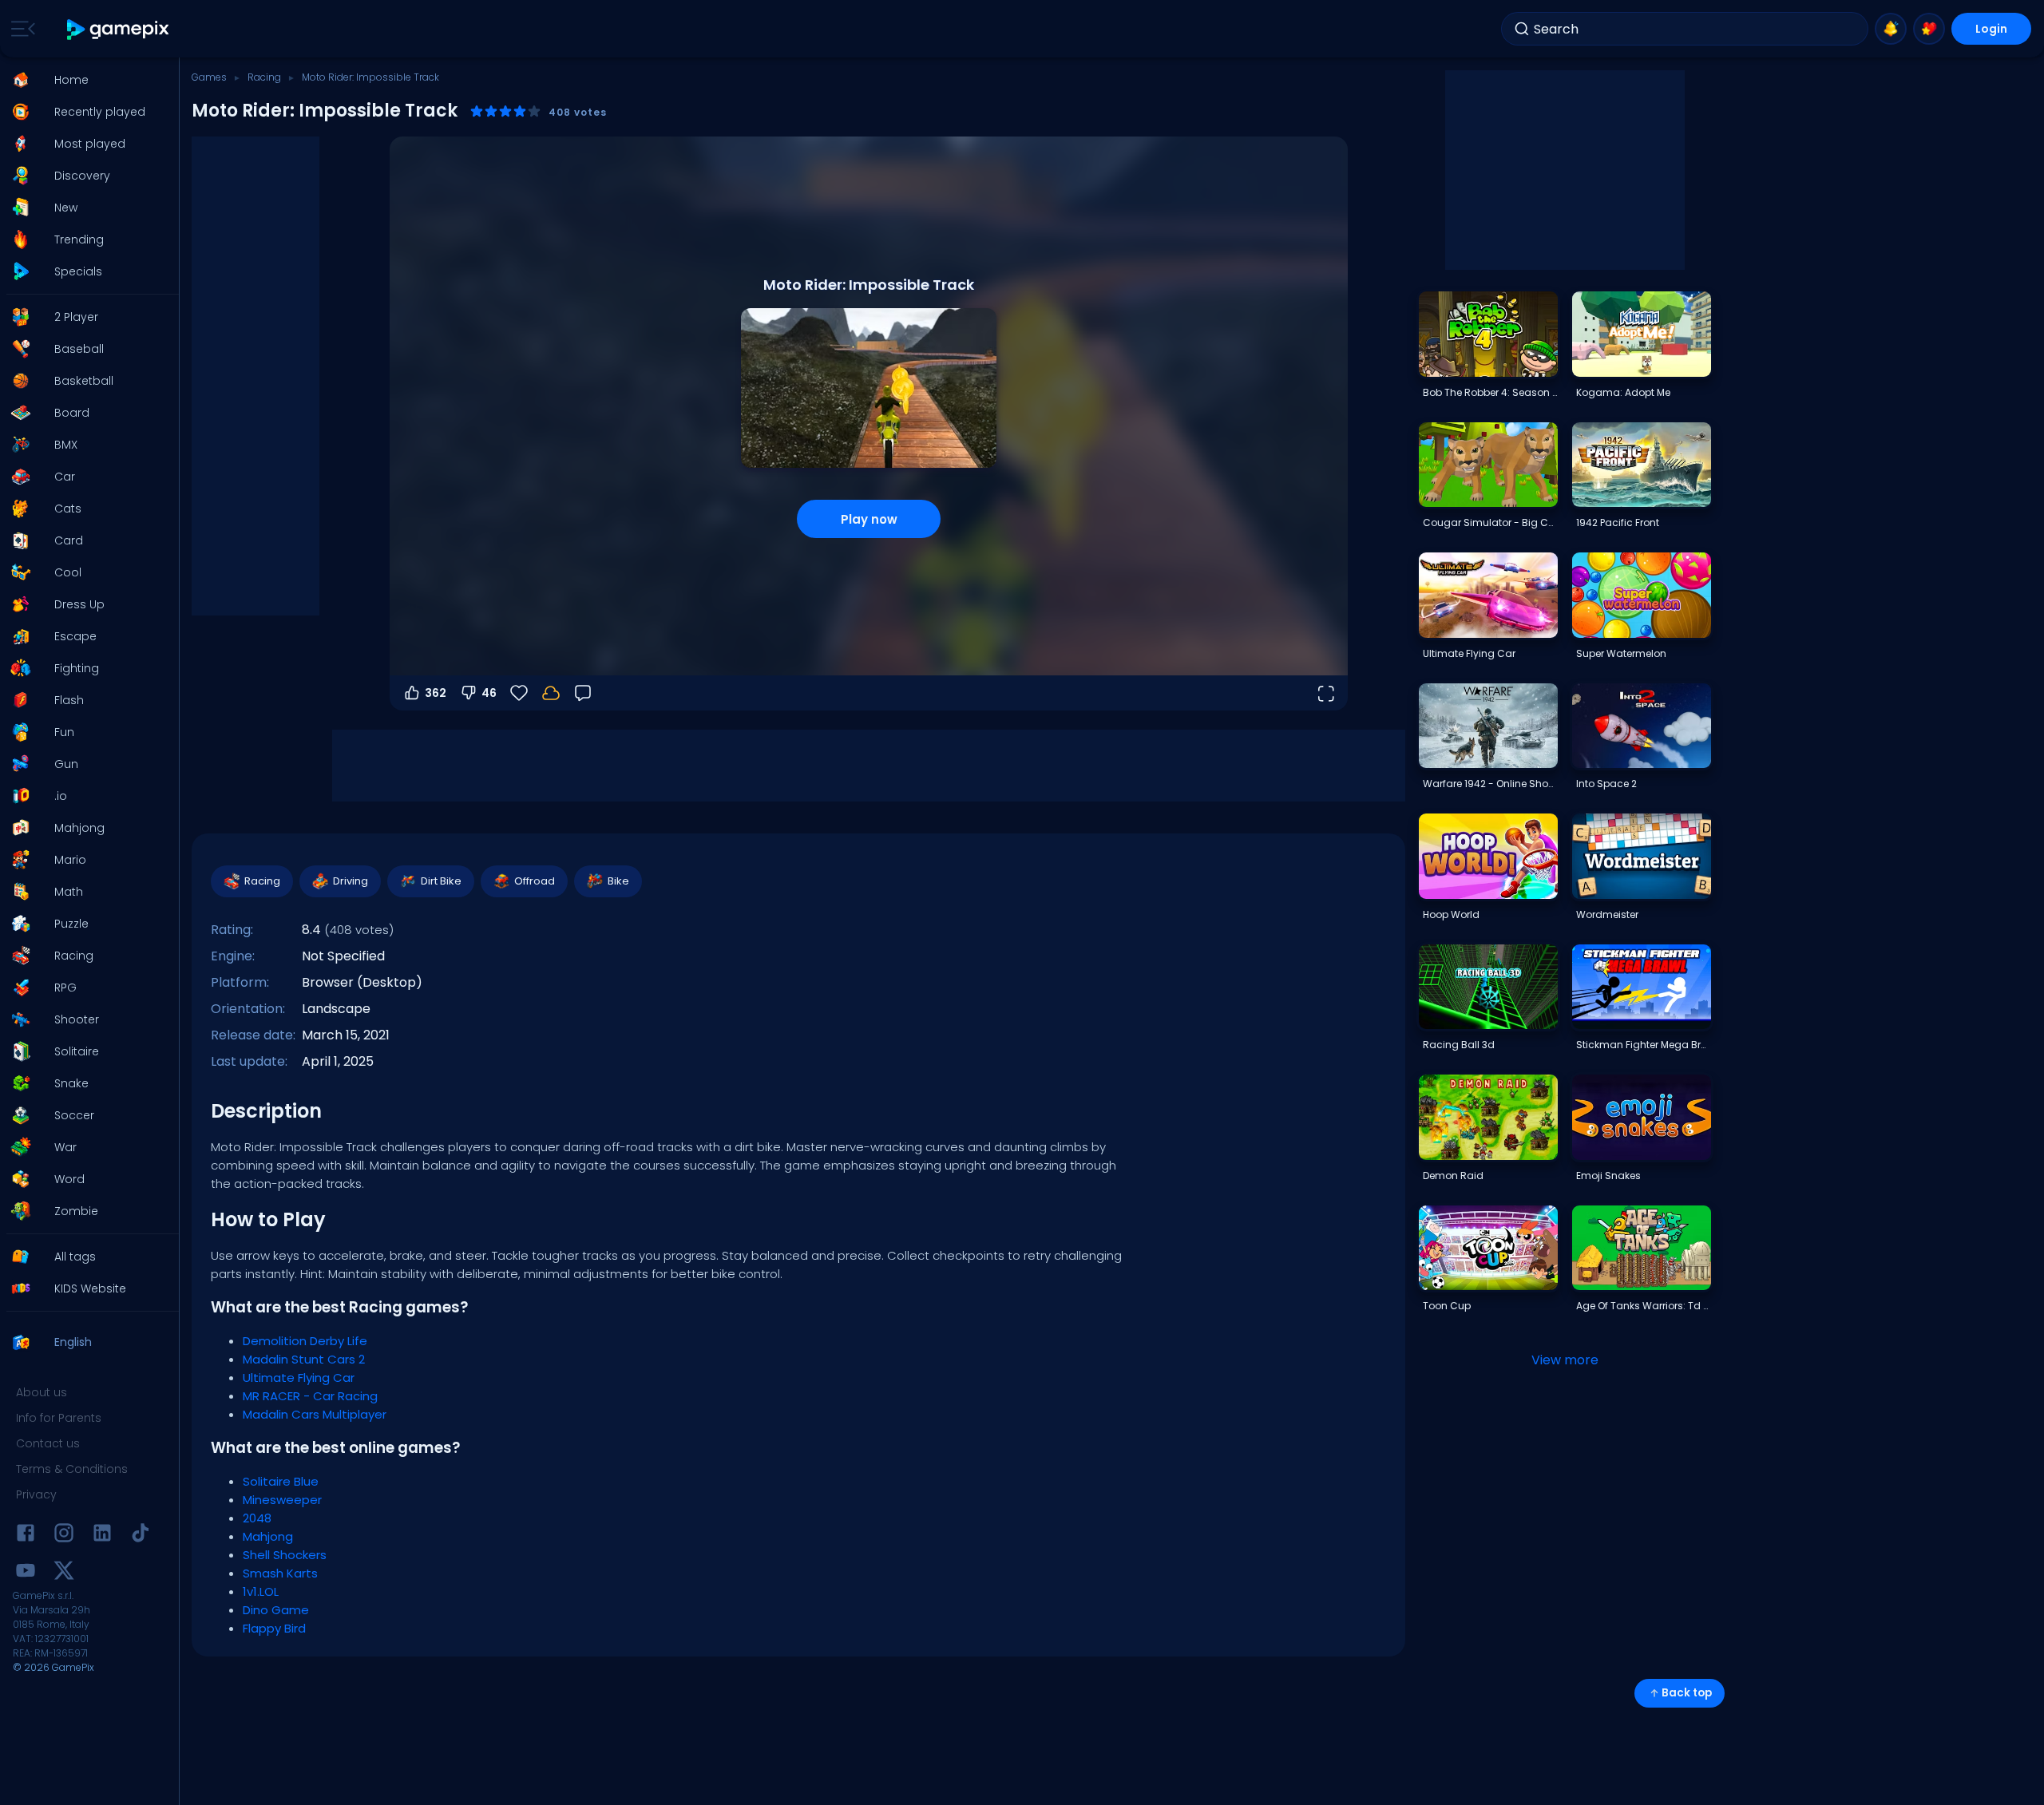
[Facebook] (26, 1536)
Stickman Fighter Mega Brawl (1643, 1045)
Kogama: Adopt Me (1623, 392)
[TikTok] (141, 1536)
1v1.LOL (261, 1591)
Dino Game (276, 1610)
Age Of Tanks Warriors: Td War (1643, 1306)
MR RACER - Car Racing (310, 1396)
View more (1565, 1360)
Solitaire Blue (281, 1481)
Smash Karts (280, 1573)
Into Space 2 (1606, 784)
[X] (64, 1573)
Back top (1687, 1693)
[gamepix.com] (119, 29)
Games (209, 77)
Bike (618, 881)
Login (1991, 29)
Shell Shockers (285, 1555)
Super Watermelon (1621, 653)
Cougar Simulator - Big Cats (1490, 522)
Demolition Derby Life (305, 1341)
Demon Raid (1453, 1176)
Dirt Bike (441, 881)
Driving (351, 881)
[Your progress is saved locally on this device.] (551, 693)
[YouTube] (26, 1573)
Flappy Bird (274, 1628)
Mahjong (268, 1536)
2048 (257, 1518)
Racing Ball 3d (1459, 1045)
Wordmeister (1607, 914)
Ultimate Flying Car (299, 1377)
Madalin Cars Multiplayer (315, 1414)
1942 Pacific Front (1618, 522)
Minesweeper (282, 1500)
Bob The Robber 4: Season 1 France (1490, 392)
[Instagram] (64, 1536)
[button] (85, 80)
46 (489, 693)
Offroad (535, 881)
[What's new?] (1891, 29)
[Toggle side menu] (20, 29)
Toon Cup (1447, 1306)
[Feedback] (583, 693)
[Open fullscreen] (1325, 693)
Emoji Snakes (1608, 1176)
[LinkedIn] (102, 1536)
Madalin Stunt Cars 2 (304, 1359)
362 (436, 693)
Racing (264, 77)
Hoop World (1451, 914)
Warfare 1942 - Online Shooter (1490, 784)
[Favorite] (1929, 29)
